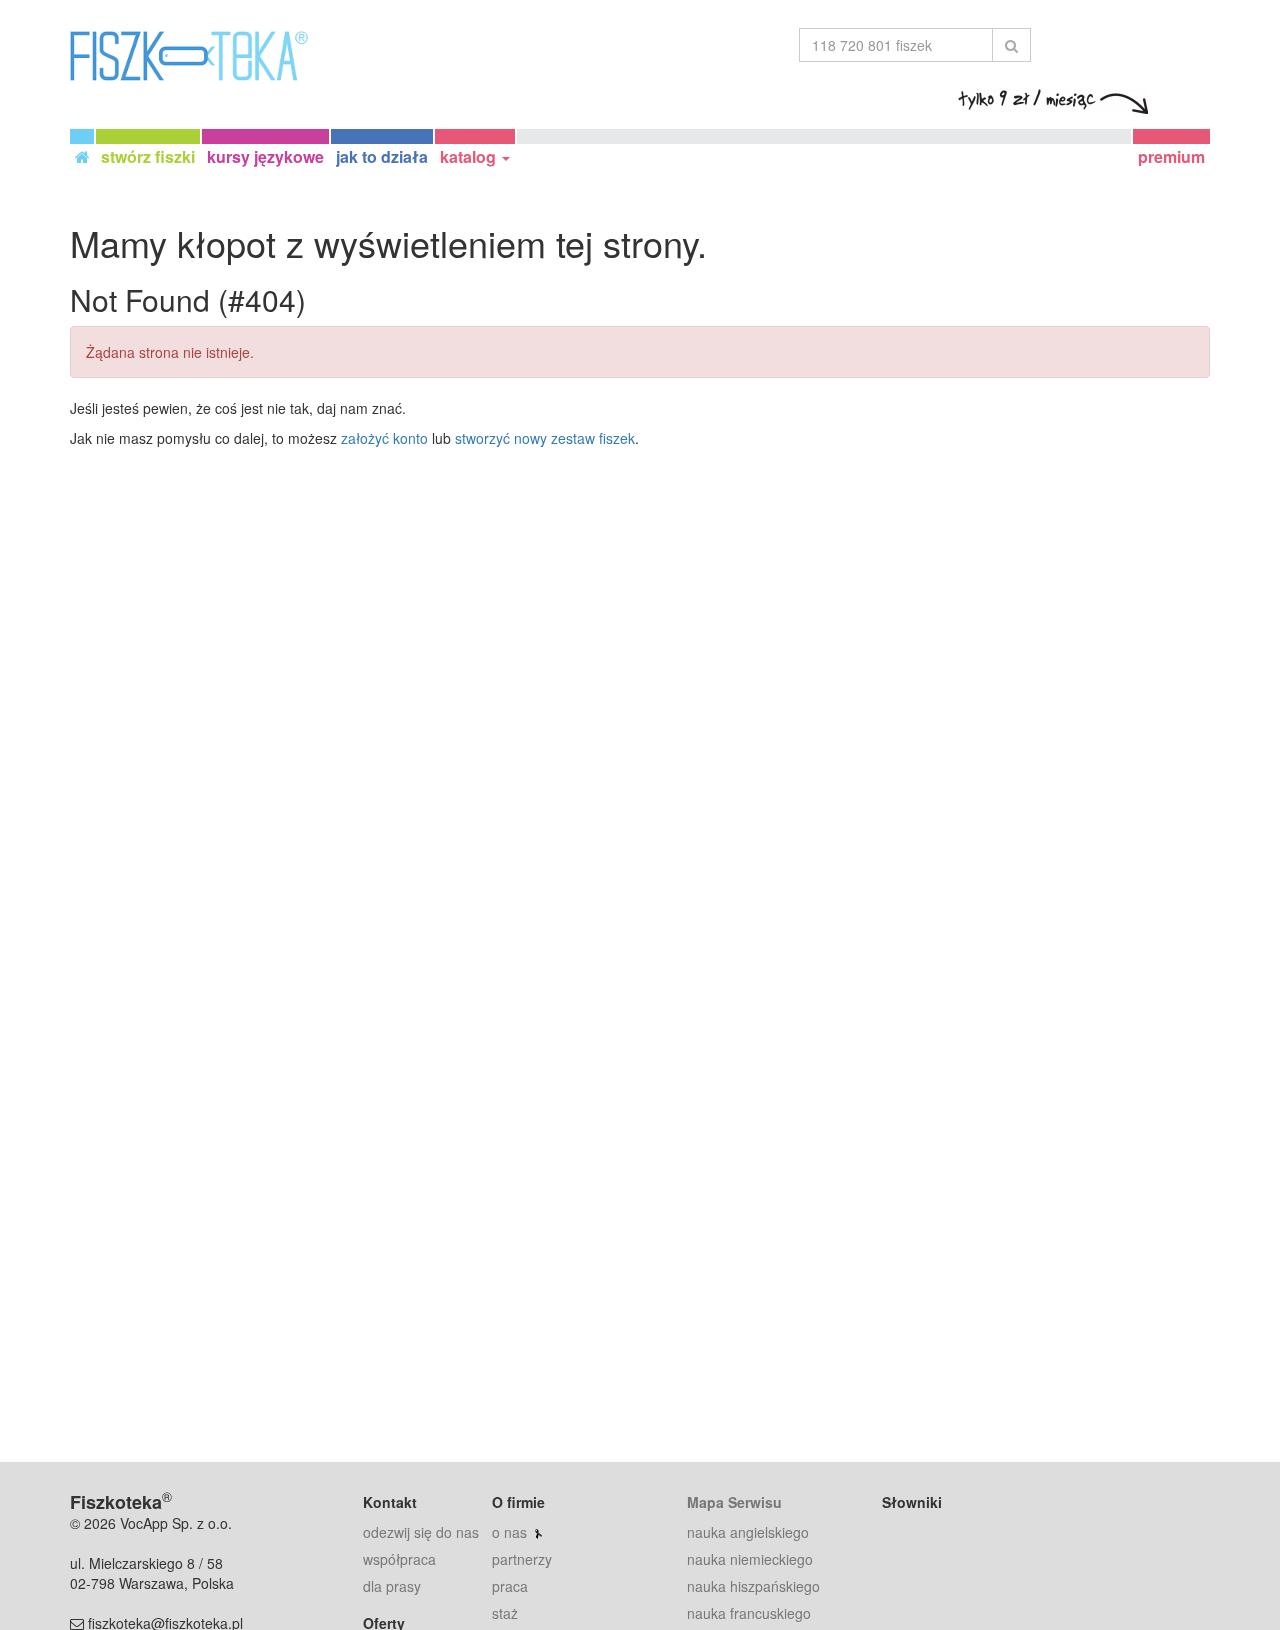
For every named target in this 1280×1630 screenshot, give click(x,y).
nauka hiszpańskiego (753, 1586)
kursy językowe (265, 156)
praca (510, 1586)
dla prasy (392, 1586)
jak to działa (382, 156)
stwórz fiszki (148, 156)
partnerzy (522, 1559)
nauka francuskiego (749, 1613)
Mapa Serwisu (734, 1502)
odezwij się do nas (421, 1532)
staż (505, 1613)
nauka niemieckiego (750, 1559)
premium (1171, 156)
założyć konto (384, 438)
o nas (509, 1532)
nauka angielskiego (748, 1532)
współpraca (399, 1559)
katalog (470, 156)
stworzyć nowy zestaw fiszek (545, 438)
